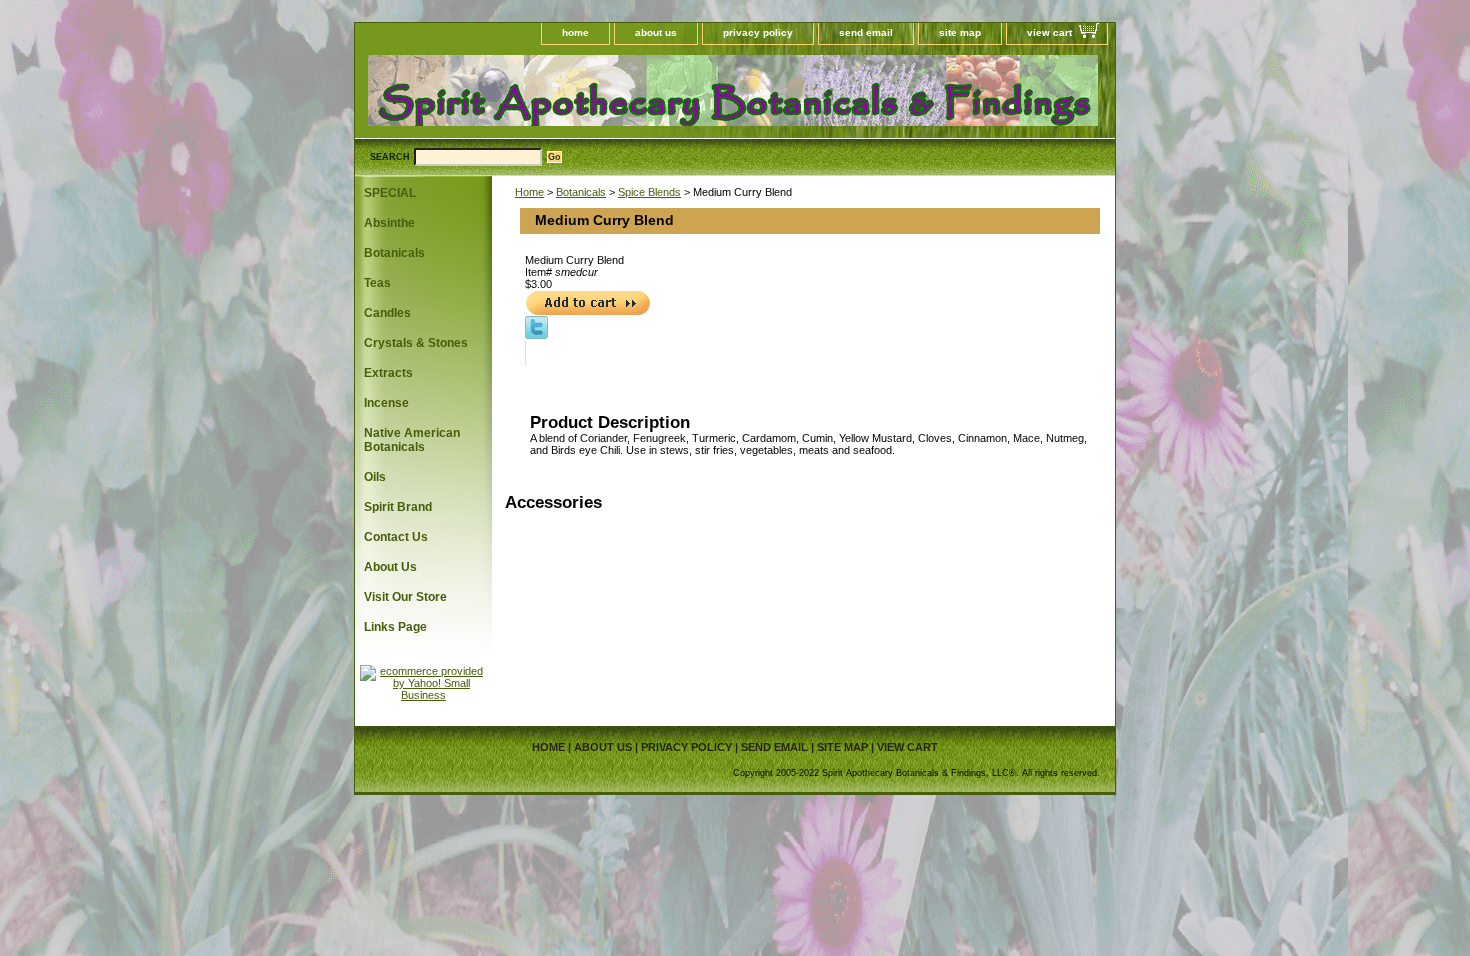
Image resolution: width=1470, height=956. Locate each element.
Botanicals (581, 192)
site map (960, 32)
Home (529, 192)
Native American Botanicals (412, 440)
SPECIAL (390, 193)
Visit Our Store (405, 597)
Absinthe (389, 223)
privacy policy (758, 32)
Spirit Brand (398, 507)
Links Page (395, 627)
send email (866, 32)
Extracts (388, 373)
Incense (386, 403)
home (575, 32)
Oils (375, 477)
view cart (1049, 32)
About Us (390, 567)
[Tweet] (536, 335)
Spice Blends (649, 192)
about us (656, 32)
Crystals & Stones (416, 343)
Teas (377, 283)
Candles (387, 313)
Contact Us (396, 537)
